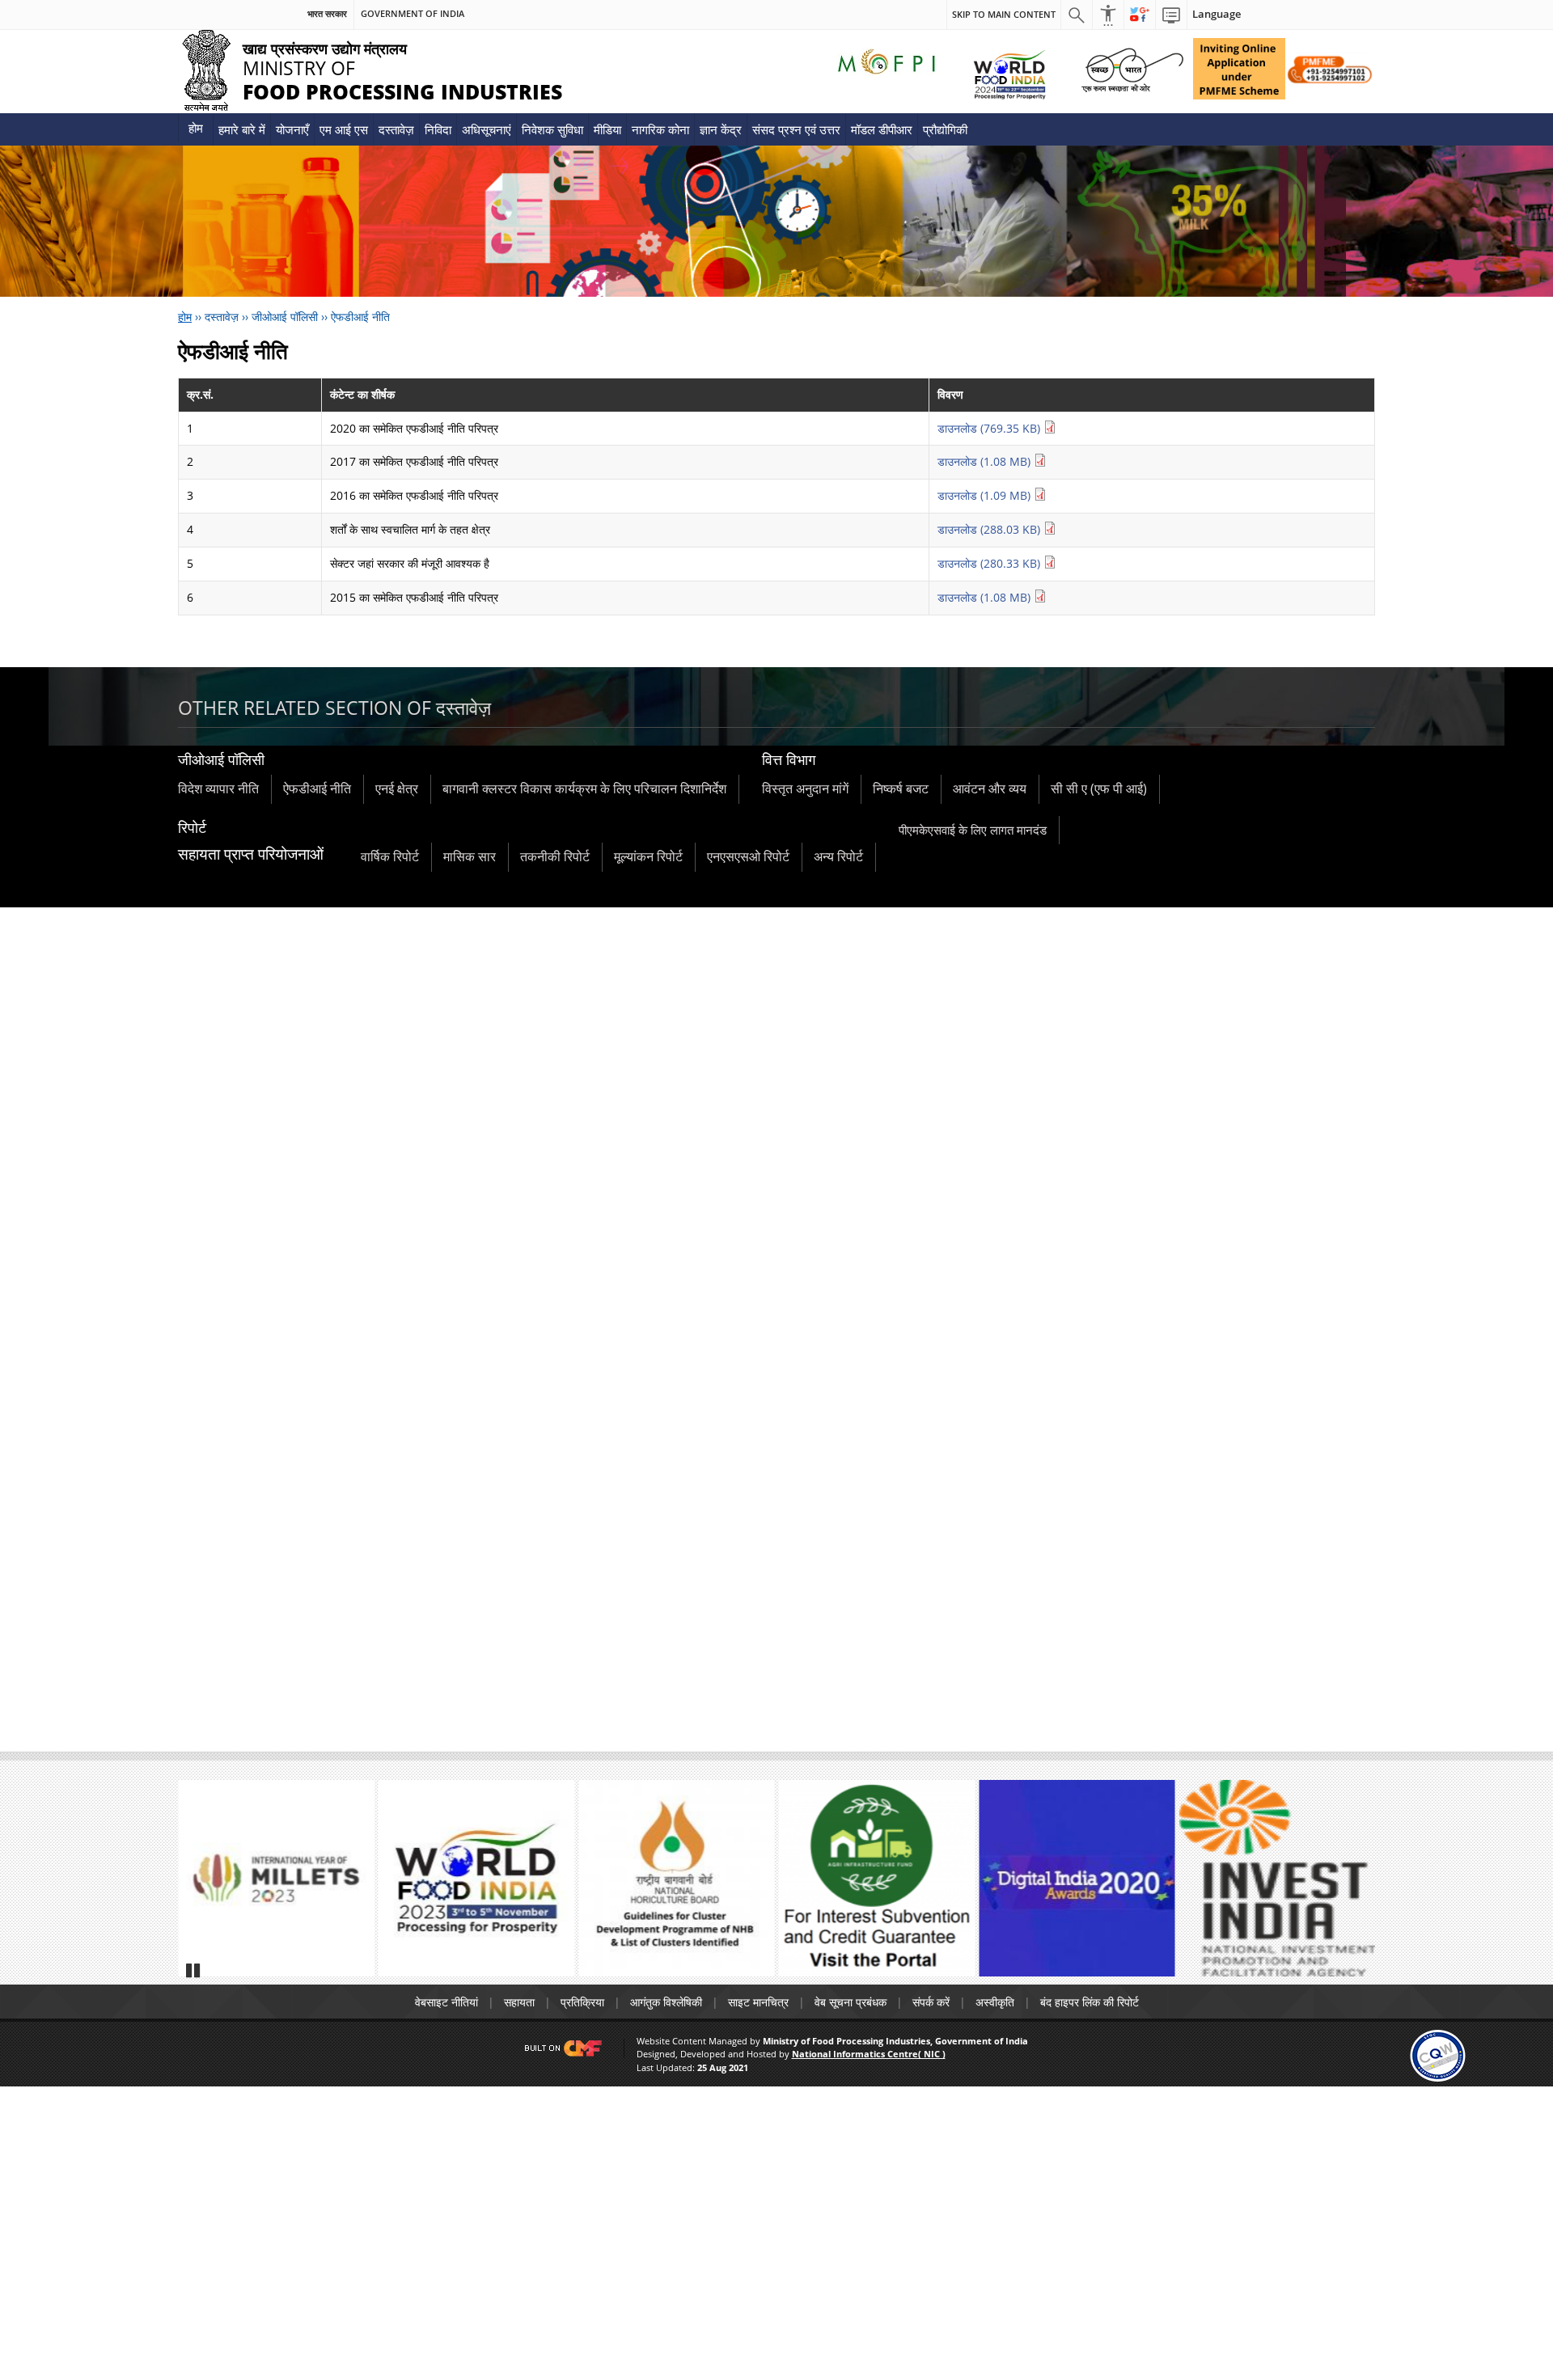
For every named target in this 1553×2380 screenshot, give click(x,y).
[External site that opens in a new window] (276, 1878)
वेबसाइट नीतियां (446, 2002)
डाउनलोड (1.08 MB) (986, 461)
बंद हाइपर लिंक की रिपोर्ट (1090, 2002)
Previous (197, 1886)
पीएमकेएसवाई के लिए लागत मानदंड (973, 830)
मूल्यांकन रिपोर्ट (648, 856)
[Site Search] (1077, 15)
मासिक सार (470, 856)
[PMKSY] (1330, 69)
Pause (194, 1970)
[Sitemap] (1171, 15)
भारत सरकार (327, 14)
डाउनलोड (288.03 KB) (990, 529)
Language (1217, 14)
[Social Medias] (1140, 15)
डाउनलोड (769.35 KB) (990, 428)
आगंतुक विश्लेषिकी (666, 2002)
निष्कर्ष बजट (901, 788)
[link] (1438, 2054)
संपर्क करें (931, 2002)
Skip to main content (1004, 14)
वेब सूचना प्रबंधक (851, 2002)
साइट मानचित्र (758, 2002)
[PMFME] (1239, 69)
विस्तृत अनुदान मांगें (805, 788)
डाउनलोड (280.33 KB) (990, 563)
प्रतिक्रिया (582, 2002)
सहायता (519, 2002)
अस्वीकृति (995, 2002)
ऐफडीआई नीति (317, 788)
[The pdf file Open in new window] (477, 1878)
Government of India (413, 14)
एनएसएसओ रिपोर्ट (748, 856)
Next (1356, 1886)
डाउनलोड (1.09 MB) (986, 495)
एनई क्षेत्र (397, 788)
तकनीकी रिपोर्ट (555, 856)
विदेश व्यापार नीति (218, 788)
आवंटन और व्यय (990, 788)
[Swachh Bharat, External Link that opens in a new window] (1132, 69)
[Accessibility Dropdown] (1108, 15)
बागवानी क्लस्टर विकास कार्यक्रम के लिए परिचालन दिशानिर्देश (584, 788)
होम (196, 128)
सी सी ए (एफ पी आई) (1099, 788)
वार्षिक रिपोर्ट (390, 856)
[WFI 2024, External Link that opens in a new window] (1009, 74)
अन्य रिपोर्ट (838, 856)
